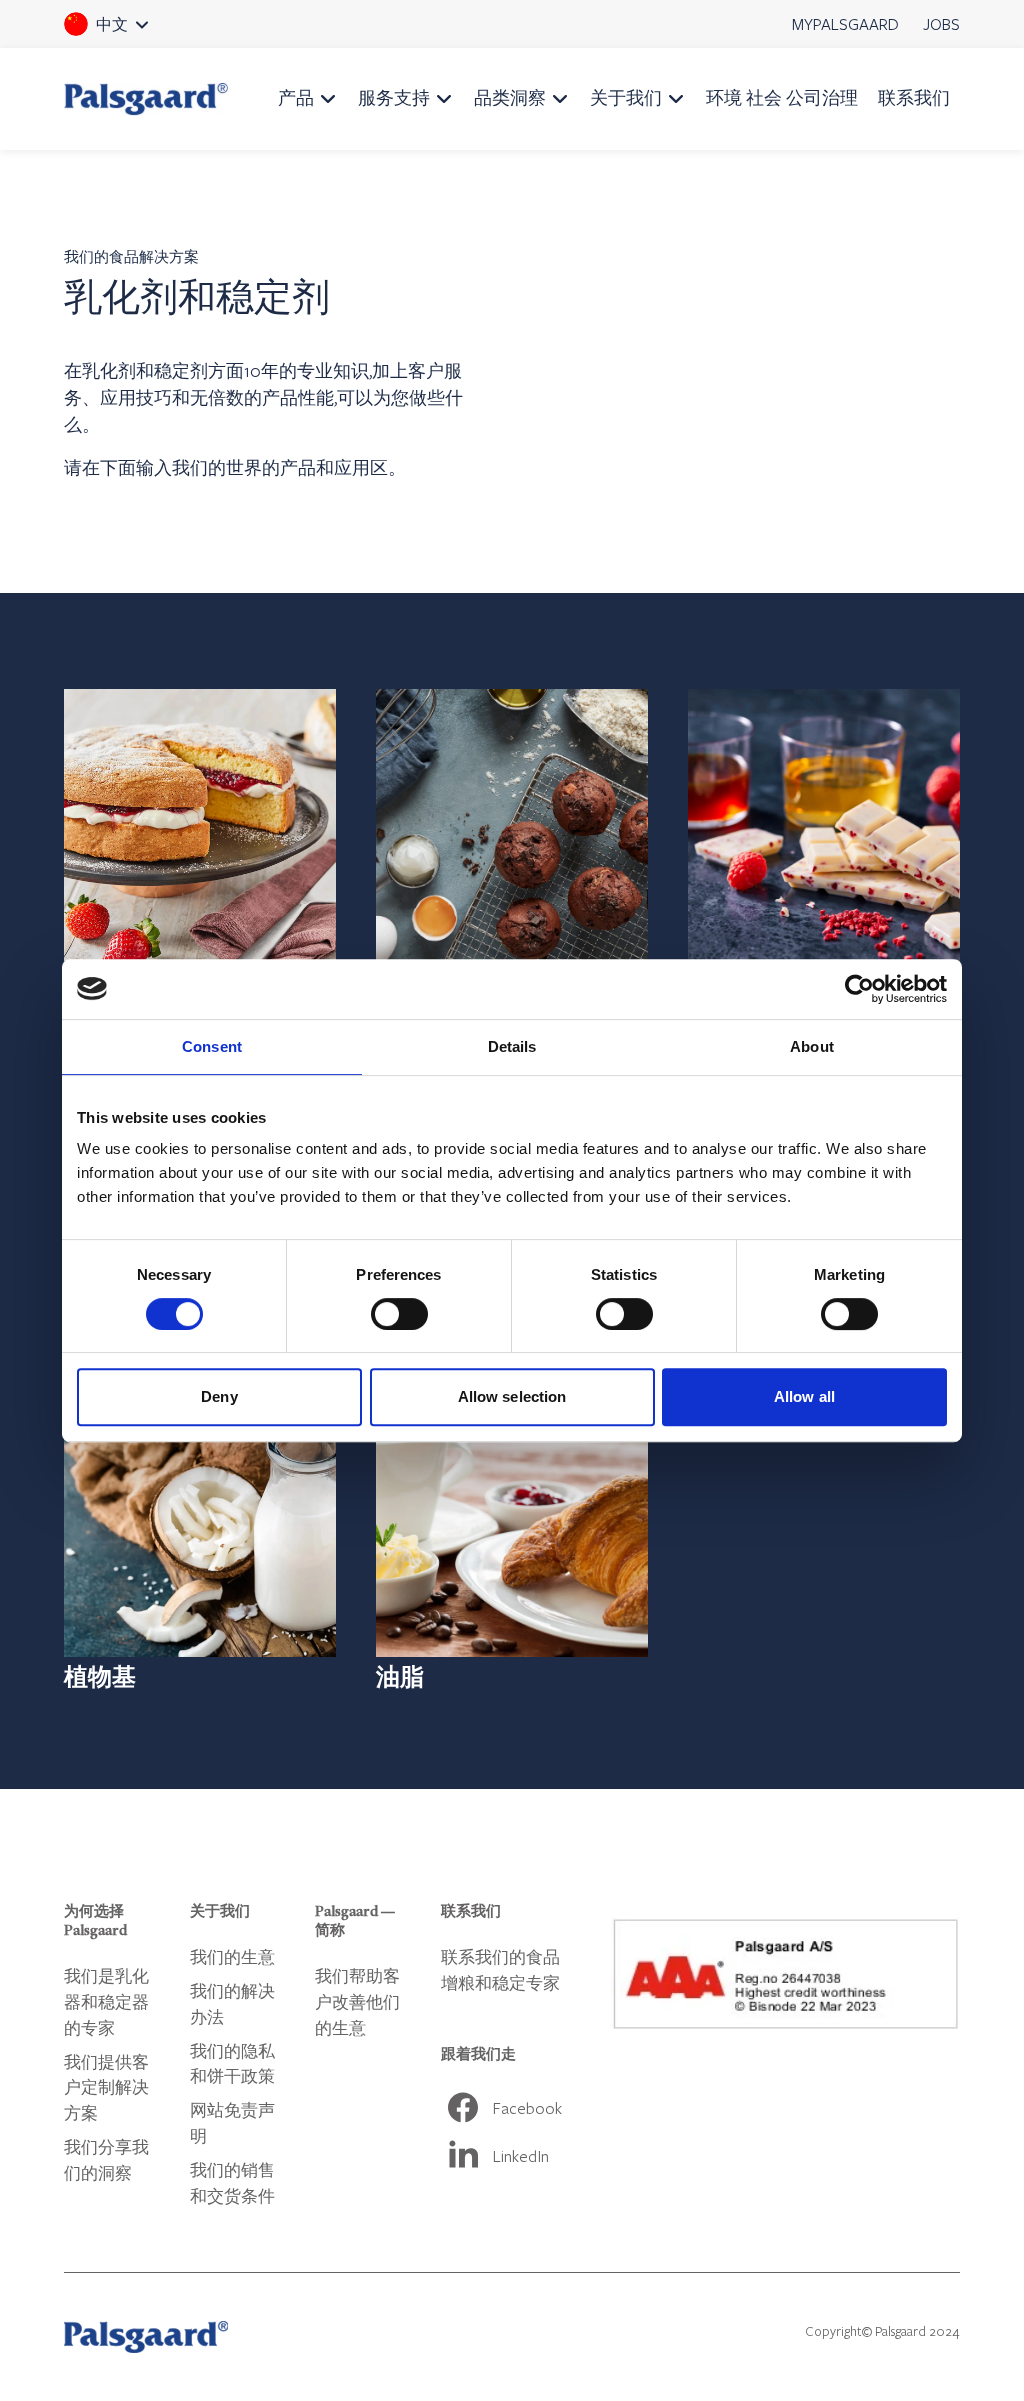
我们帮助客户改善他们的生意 (357, 2001)
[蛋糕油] (512, 843)
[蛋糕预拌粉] (200, 843)
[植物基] (200, 1539)
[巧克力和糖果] (824, 843)
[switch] (399, 1314)
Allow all (804, 1396)
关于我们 (626, 97)
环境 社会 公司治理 (782, 97)
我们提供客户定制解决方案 (106, 2087)
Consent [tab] (212, 1046)
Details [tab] (512, 1046)
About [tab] (812, 1046)
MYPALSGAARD (845, 23)
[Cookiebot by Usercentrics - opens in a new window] (859, 989)
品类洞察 (510, 97)
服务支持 (394, 97)
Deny (219, 1396)
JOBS (941, 23)
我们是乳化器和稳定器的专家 (106, 2001)
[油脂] (512, 1539)
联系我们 (914, 97)
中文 (134, 31)
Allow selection (512, 1396)
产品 (296, 97)
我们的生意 (232, 1956)
